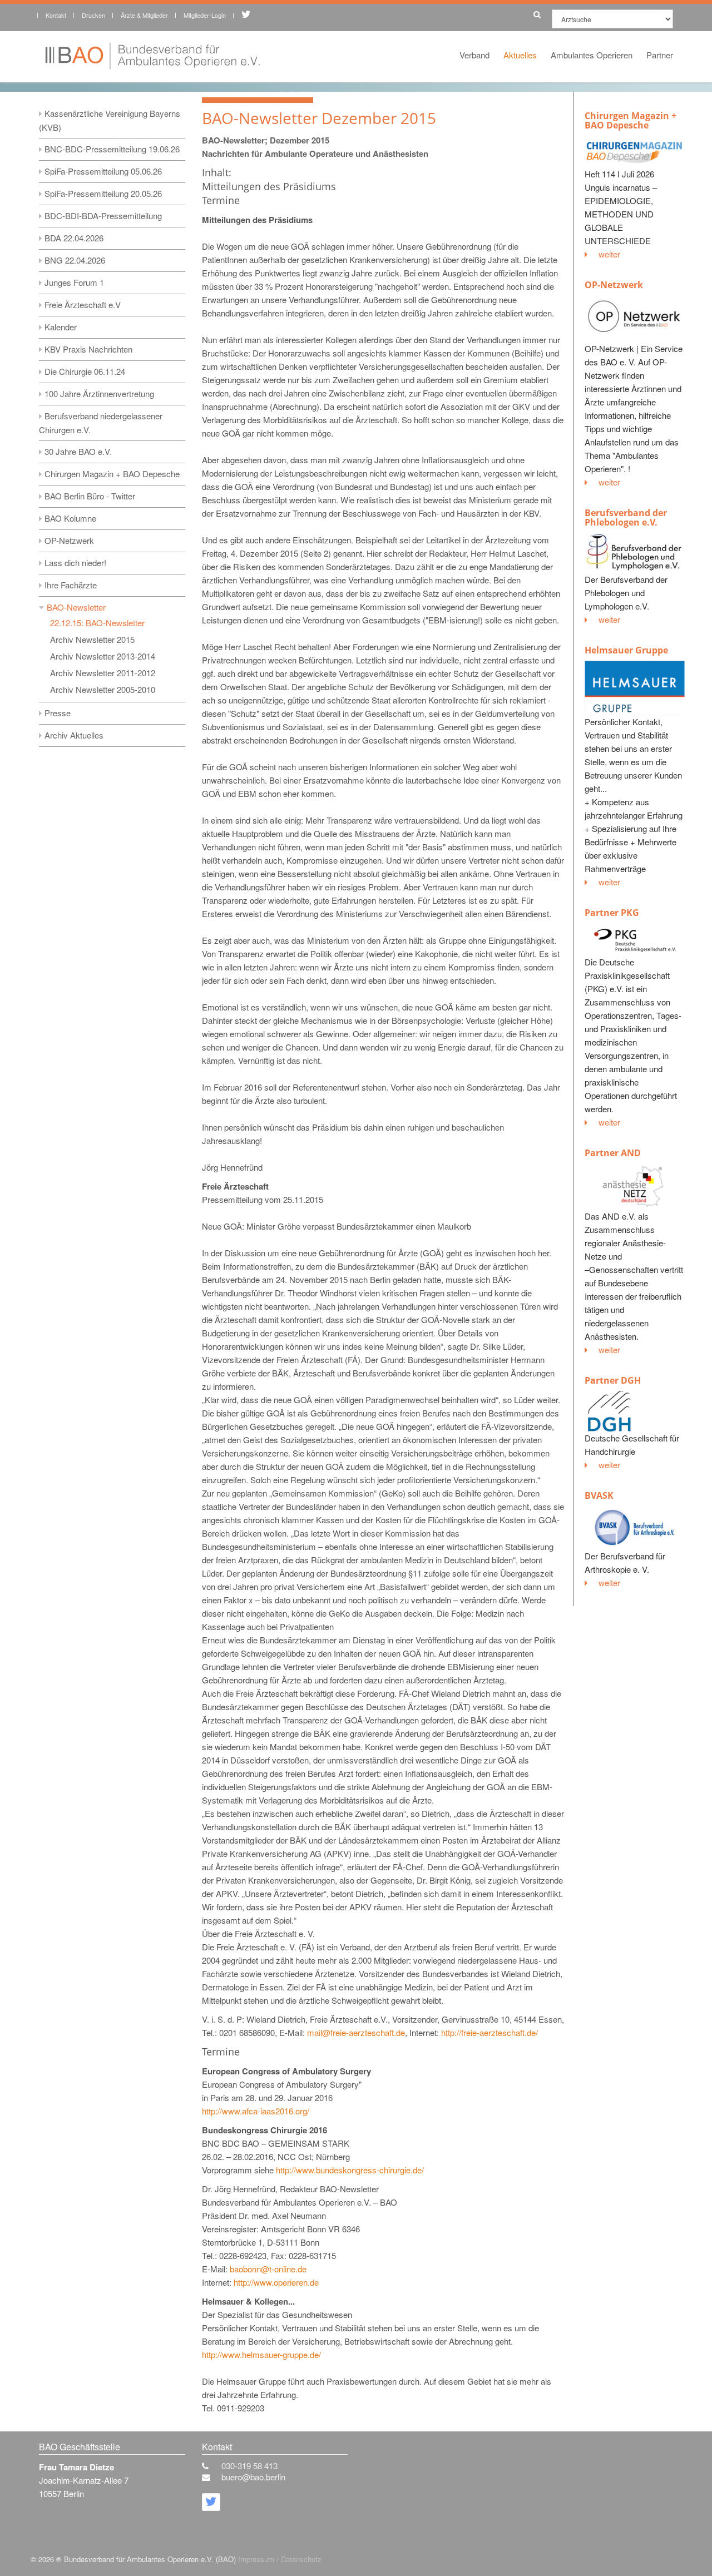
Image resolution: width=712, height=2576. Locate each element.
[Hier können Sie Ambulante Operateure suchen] (534, 13)
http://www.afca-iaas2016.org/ (256, 2111)
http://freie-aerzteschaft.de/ (489, 2032)
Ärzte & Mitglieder (144, 15)
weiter (609, 254)
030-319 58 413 (249, 2466)
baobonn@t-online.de (268, 2269)
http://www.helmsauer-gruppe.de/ (261, 2354)
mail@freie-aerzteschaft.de (356, 2032)
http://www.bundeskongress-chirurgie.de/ (350, 2170)
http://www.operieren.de (276, 2282)
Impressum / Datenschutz (280, 2559)
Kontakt (56, 15)
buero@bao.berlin (253, 2477)
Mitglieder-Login (205, 15)
